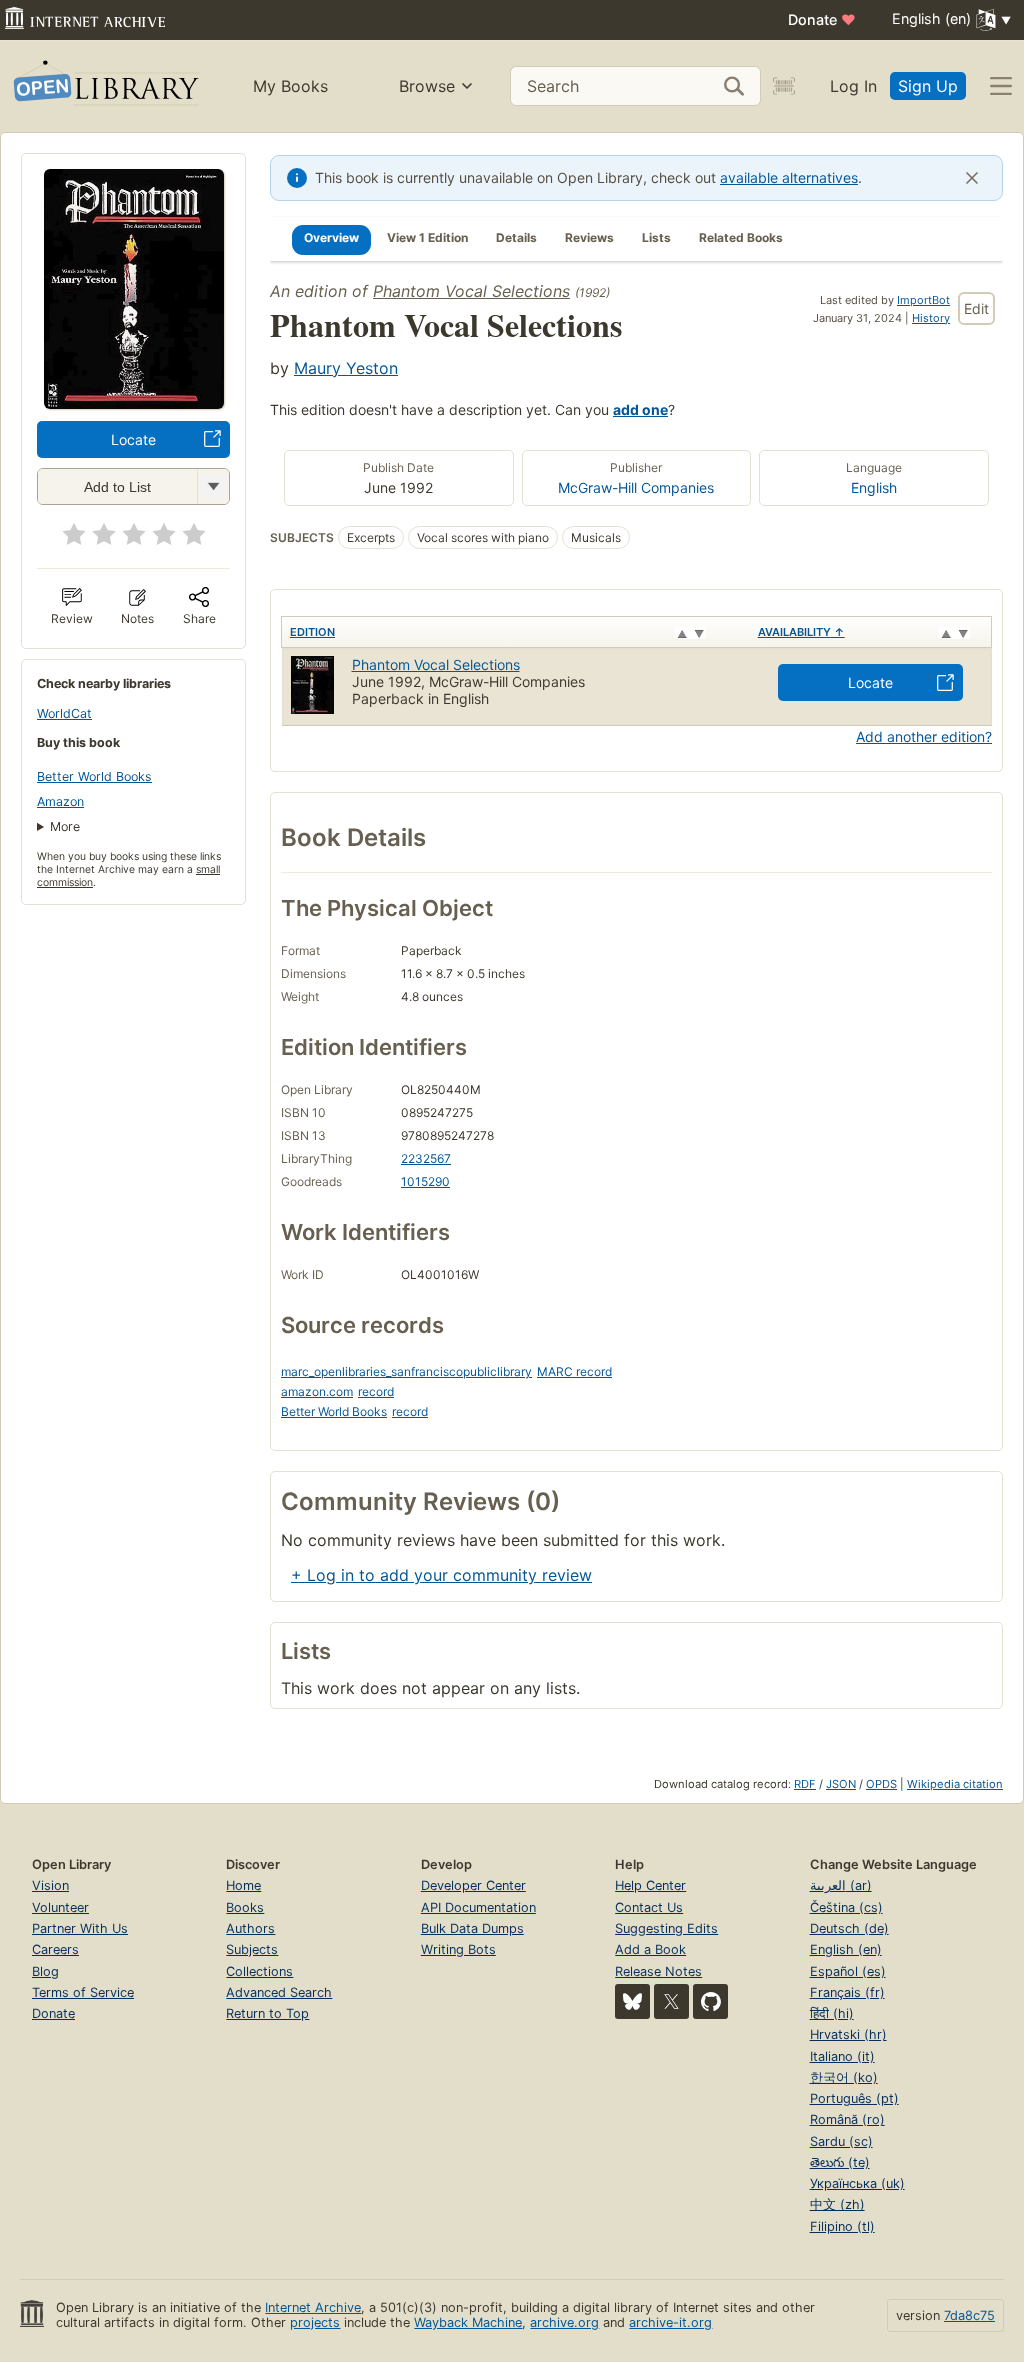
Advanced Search (279, 1992)
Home (243, 1885)
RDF (805, 1784)
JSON (841, 1784)
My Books (290, 86)
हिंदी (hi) (832, 2013)
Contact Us (649, 1907)
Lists (656, 237)
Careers (55, 1949)
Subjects (252, 1949)
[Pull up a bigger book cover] (134, 403)
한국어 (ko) (844, 2077)
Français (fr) (847, 1992)
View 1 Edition (427, 237)
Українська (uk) (857, 2183)
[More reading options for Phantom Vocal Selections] (213, 486)
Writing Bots (458, 1949)
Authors (250, 1928)
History (931, 318)
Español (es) (848, 1971)
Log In (853, 86)
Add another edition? (924, 736)
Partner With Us (80, 1928)
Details (516, 237)
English (874, 487)
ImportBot (923, 300)
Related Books (741, 237)
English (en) (846, 1949)
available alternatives (789, 177)
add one (640, 409)
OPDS (881, 1784)
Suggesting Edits (666, 1928)
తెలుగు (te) (840, 2162)
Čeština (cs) (846, 1907)
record (376, 1391)
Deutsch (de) (849, 1928)
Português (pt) (854, 2098)
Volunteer (60, 1907)
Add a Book (650, 1949)
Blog (45, 1971)
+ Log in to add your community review (441, 1575)
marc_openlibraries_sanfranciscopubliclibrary (406, 1371)
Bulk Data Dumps (472, 1928)
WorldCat (64, 713)
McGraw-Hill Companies (636, 487)
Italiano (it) (842, 2056)
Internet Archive (313, 2307)
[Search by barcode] (784, 86)
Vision (50, 1885)
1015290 (425, 1181)
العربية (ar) (841, 1885)
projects (315, 2322)
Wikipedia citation (955, 1784)
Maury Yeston (346, 368)
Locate (133, 439)
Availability (801, 632)
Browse (427, 86)
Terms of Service (83, 1992)
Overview (331, 237)
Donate (822, 19)
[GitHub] (710, 2001)
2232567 (426, 1158)
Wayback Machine (468, 2322)
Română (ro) (847, 2119)
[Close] (972, 178)
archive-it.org (670, 2322)
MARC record (574, 1371)
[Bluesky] (632, 2001)
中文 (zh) (837, 2204)
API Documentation (478, 1907)
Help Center (650, 1885)
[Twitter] (671, 2001)
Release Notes (658, 1971)
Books (245, 1907)
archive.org (564, 2322)
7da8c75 (969, 2315)
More (65, 826)
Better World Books (94, 776)
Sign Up (928, 86)
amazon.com (317, 1391)
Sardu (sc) (841, 2141)
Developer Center (473, 1885)
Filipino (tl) (842, 2226)
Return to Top (267, 2013)
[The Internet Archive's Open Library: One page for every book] (104, 86)
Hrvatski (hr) (848, 2034)
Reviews (589, 237)
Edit (976, 308)
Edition (312, 632)
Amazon (60, 801)
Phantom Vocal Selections (471, 291)
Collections (259, 1971)
